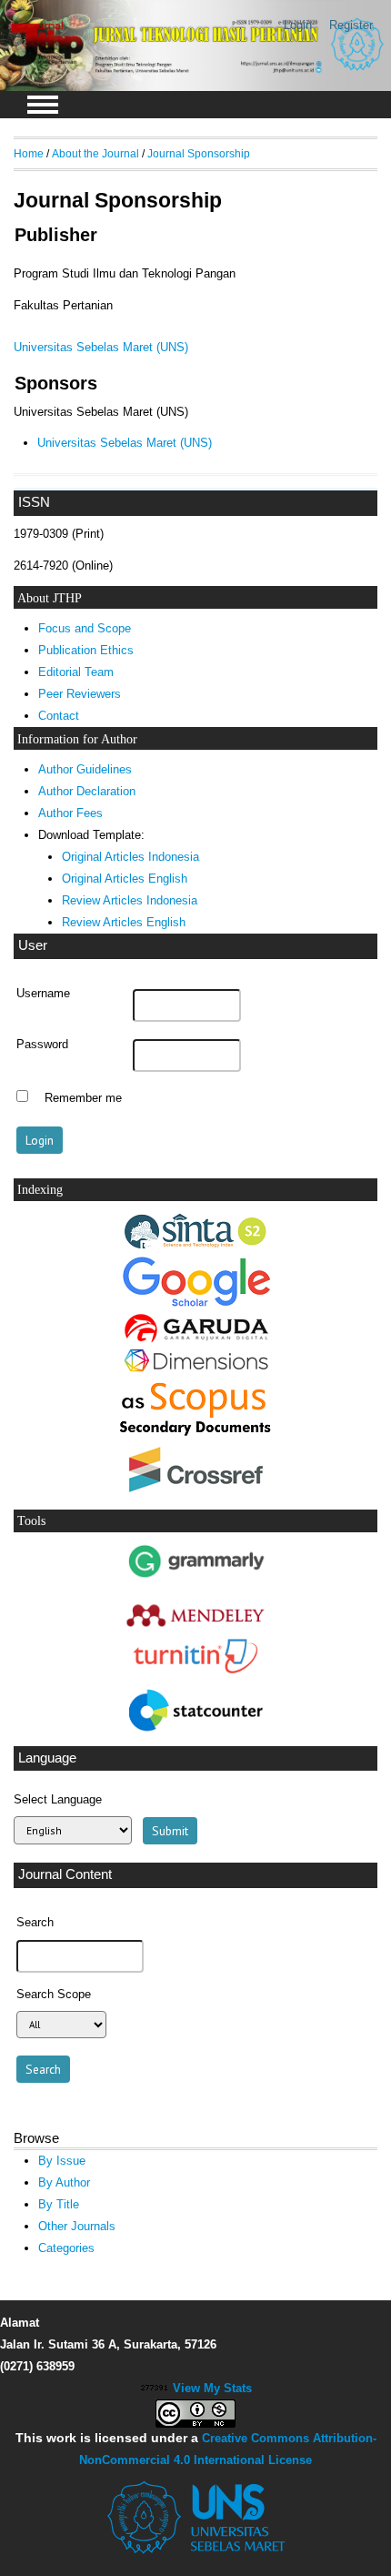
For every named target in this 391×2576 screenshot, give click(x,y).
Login (298, 25)
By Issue (62, 2161)
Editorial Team (76, 672)
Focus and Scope (85, 628)
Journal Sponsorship (199, 153)
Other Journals (77, 2226)
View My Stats (212, 2388)
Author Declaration (87, 791)
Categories (66, 2248)
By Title (59, 2204)
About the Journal (95, 153)
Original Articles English (125, 879)
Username (43, 994)
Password (42, 1045)
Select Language (58, 1799)
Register (351, 25)
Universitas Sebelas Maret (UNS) (101, 347)
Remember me (83, 1098)
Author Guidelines (85, 769)
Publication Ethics (86, 650)
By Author (64, 2182)
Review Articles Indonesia (130, 900)
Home (29, 153)
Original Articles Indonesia (130, 857)
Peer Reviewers (80, 694)
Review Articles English (124, 922)
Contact (59, 716)
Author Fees (70, 813)
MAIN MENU (43, 105)
